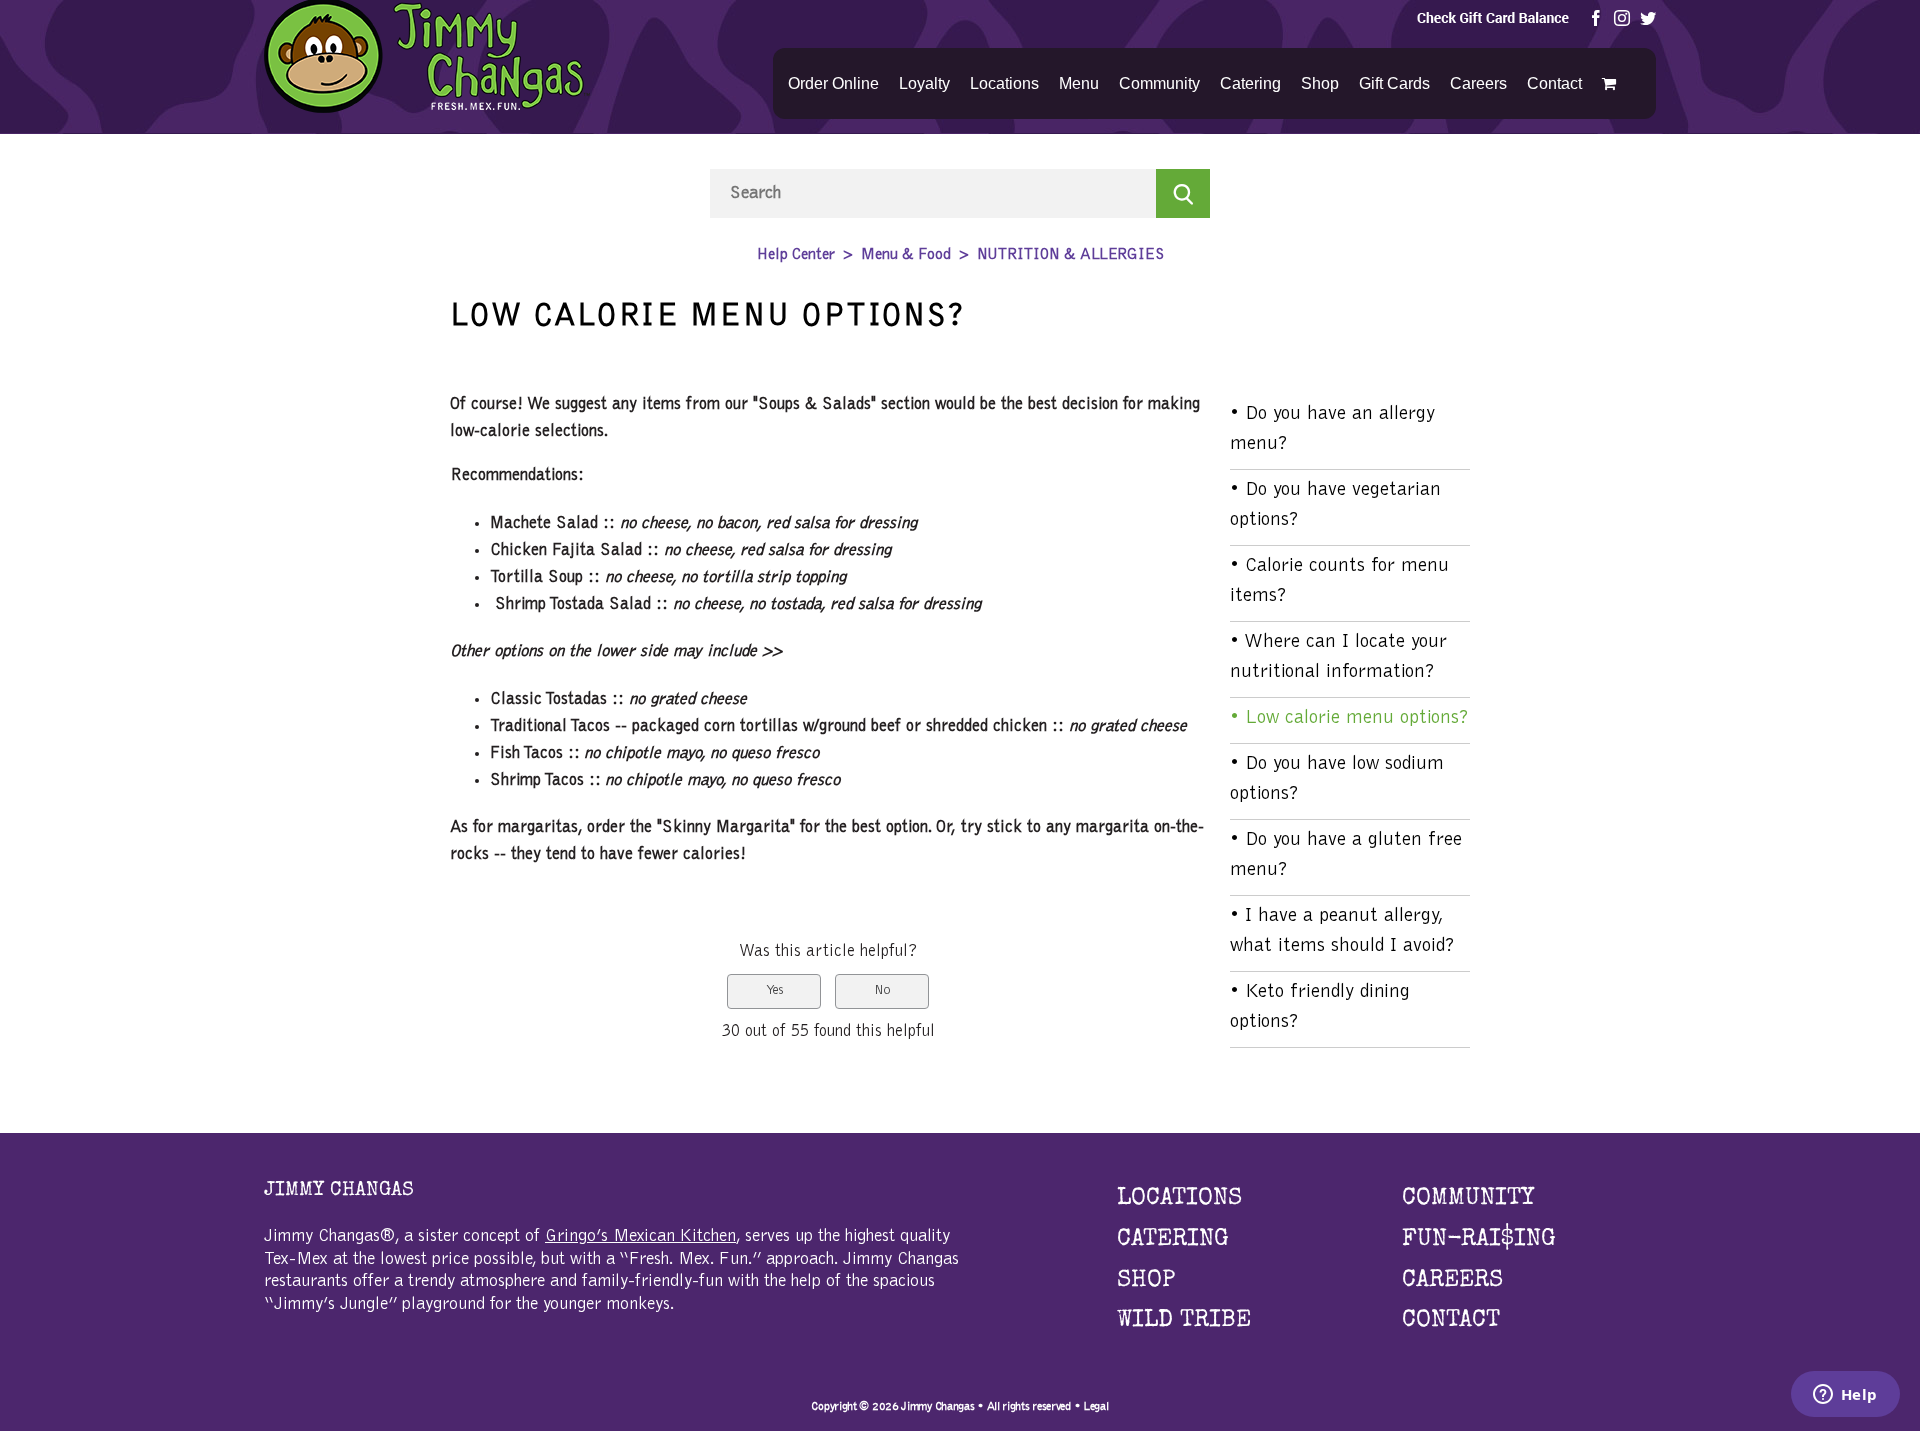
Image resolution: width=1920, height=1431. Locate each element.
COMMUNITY (1468, 1199)
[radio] (774, 991)
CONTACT (1451, 1321)
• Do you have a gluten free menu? (1346, 855)
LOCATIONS (1179, 1199)
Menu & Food (906, 255)
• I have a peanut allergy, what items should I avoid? (1342, 931)
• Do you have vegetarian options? (1335, 505)
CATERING (1173, 1240)
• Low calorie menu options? (1349, 718)
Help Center (796, 255)
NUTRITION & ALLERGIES (1070, 255)
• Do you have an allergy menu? (1332, 429)
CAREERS (1452, 1281)
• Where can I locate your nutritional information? (1338, 657)
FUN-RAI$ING (1479, 1240)
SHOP (1146, 1281)
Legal (1096, 1406)
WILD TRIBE (1184, 1321)
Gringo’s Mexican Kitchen (640, 1237)
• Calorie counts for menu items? (1339, 581)
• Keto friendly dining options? (1320, 1007)
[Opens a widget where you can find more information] (1845, 1396)
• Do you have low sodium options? (1337, 779)
